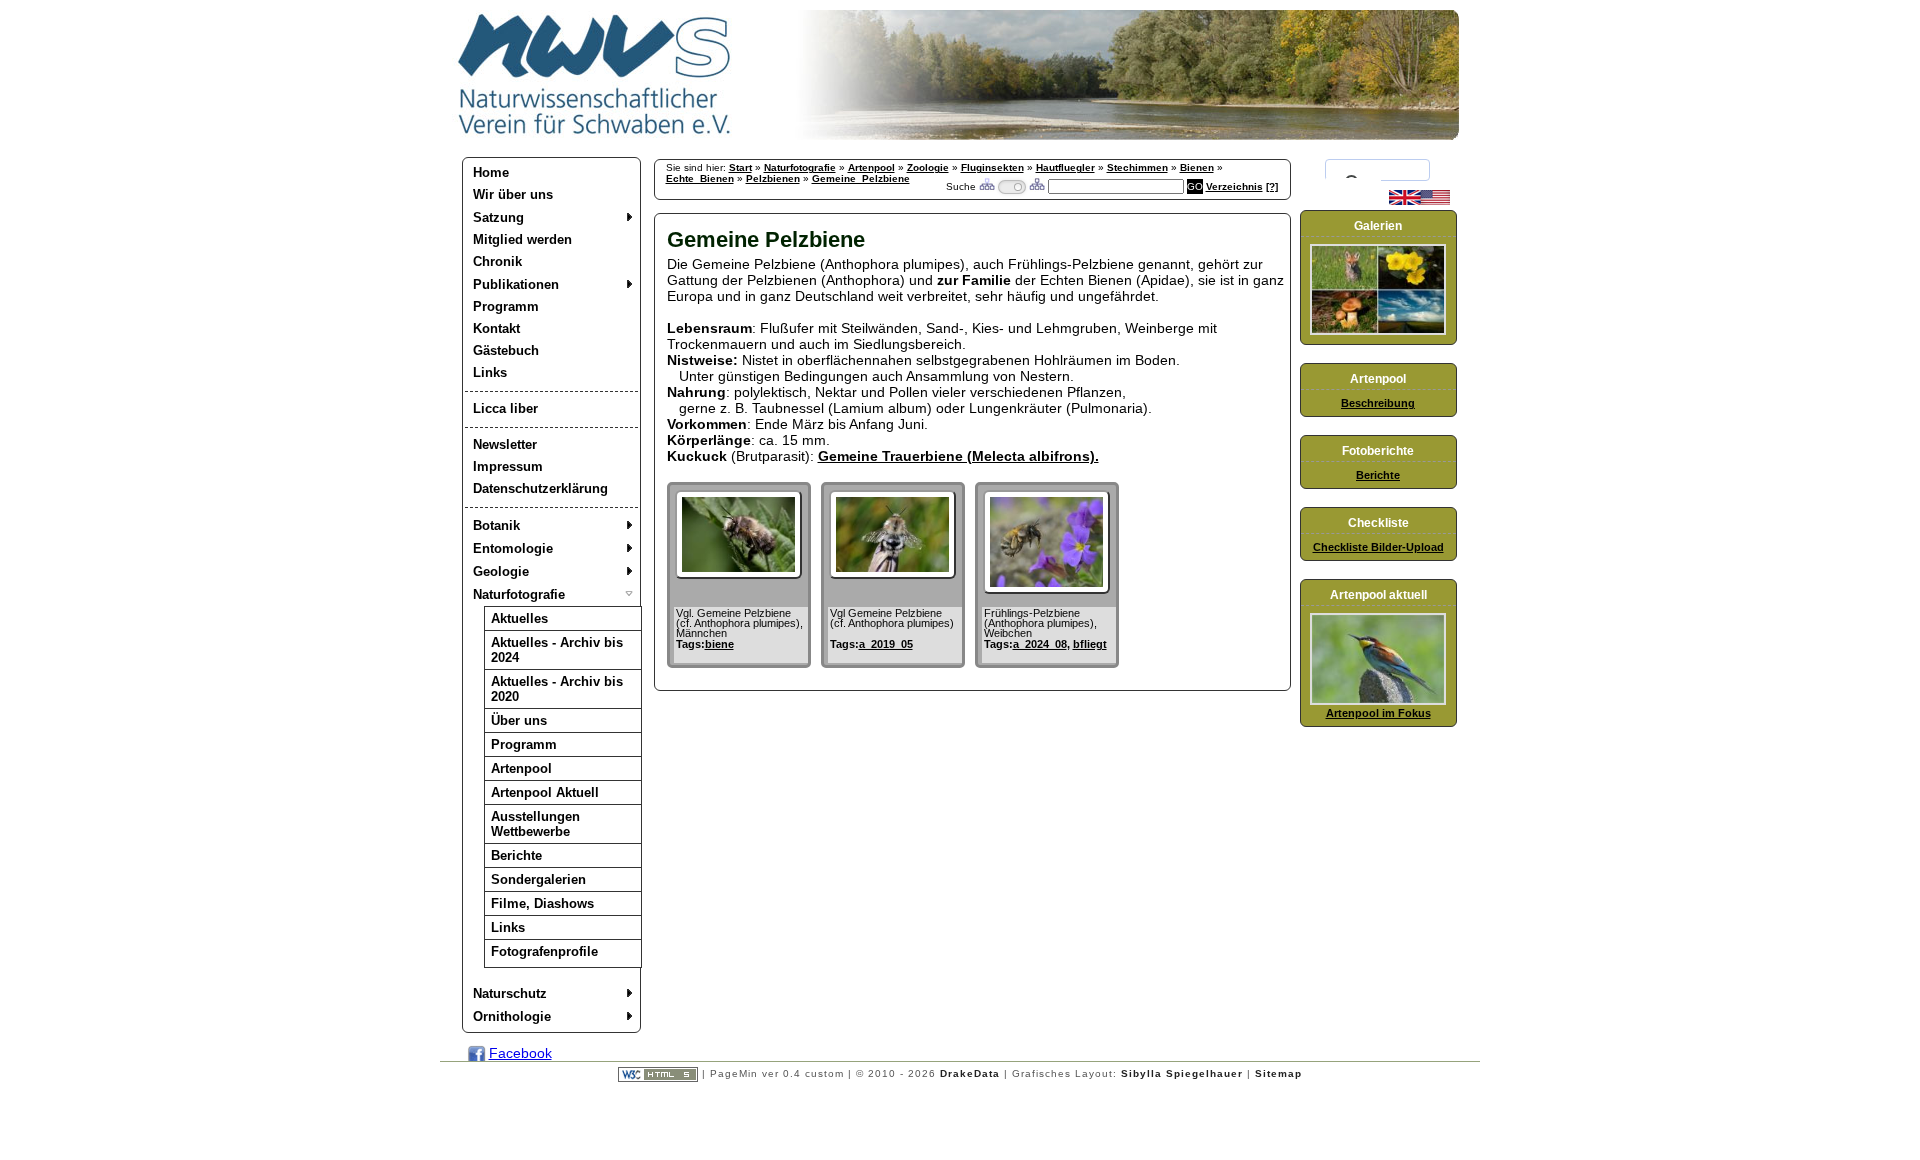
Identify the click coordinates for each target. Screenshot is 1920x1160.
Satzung (498, 217)
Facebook (520, 1053)
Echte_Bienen (700, 178)
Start (740, 167)
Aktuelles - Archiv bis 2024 (557, 650)
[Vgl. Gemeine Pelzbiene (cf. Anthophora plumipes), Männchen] (738, 574)
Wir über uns (513, 194)
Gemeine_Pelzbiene (861, 178)
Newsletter (505, 444)
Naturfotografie (519, 594)
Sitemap (1278, 1073)
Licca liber (505, 408)
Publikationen (516, 284)
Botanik (496, 525)
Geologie (501, 571)
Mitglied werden (522, 239)
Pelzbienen (773, 178)
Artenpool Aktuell (545, 792)
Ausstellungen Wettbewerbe (535, 824)
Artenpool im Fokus (1378, 713)
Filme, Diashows (542, 903)
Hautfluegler (1065, 167)
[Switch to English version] (1419, 201)
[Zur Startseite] (595, 135)
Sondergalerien (538, 879)
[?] (1272, 186)
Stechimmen (1137, 167)
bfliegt (1090, 644)
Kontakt (496, 328)
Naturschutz (510, 993)
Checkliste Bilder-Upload (1378, 547)
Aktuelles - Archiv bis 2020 (557, 689)
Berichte (516, 855)
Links (490, 372)
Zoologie (928, 167)
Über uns (519, 720)
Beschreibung (1378, 403)
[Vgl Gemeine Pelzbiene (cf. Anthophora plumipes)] (892, 574)
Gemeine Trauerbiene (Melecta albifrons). (958, 456)
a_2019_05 (886, 644)
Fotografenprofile (544, 951)
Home (491, 172)
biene (719, 644)
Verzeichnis (1234, 186)
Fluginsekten (992, 167)
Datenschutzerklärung (540, 488)
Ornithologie (512, 1016)
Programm (506, 306)
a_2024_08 (1040, 644)
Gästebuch (506, 350)
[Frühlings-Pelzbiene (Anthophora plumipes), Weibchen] (1046, 589)
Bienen (1197, 167)
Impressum (508, 466)
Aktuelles (519, 618)
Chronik (497, 261)
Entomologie (513, 548)
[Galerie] (1378, 331)
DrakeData (970, 1073)
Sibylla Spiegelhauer (1182, 1073)
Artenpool (521, 768)
